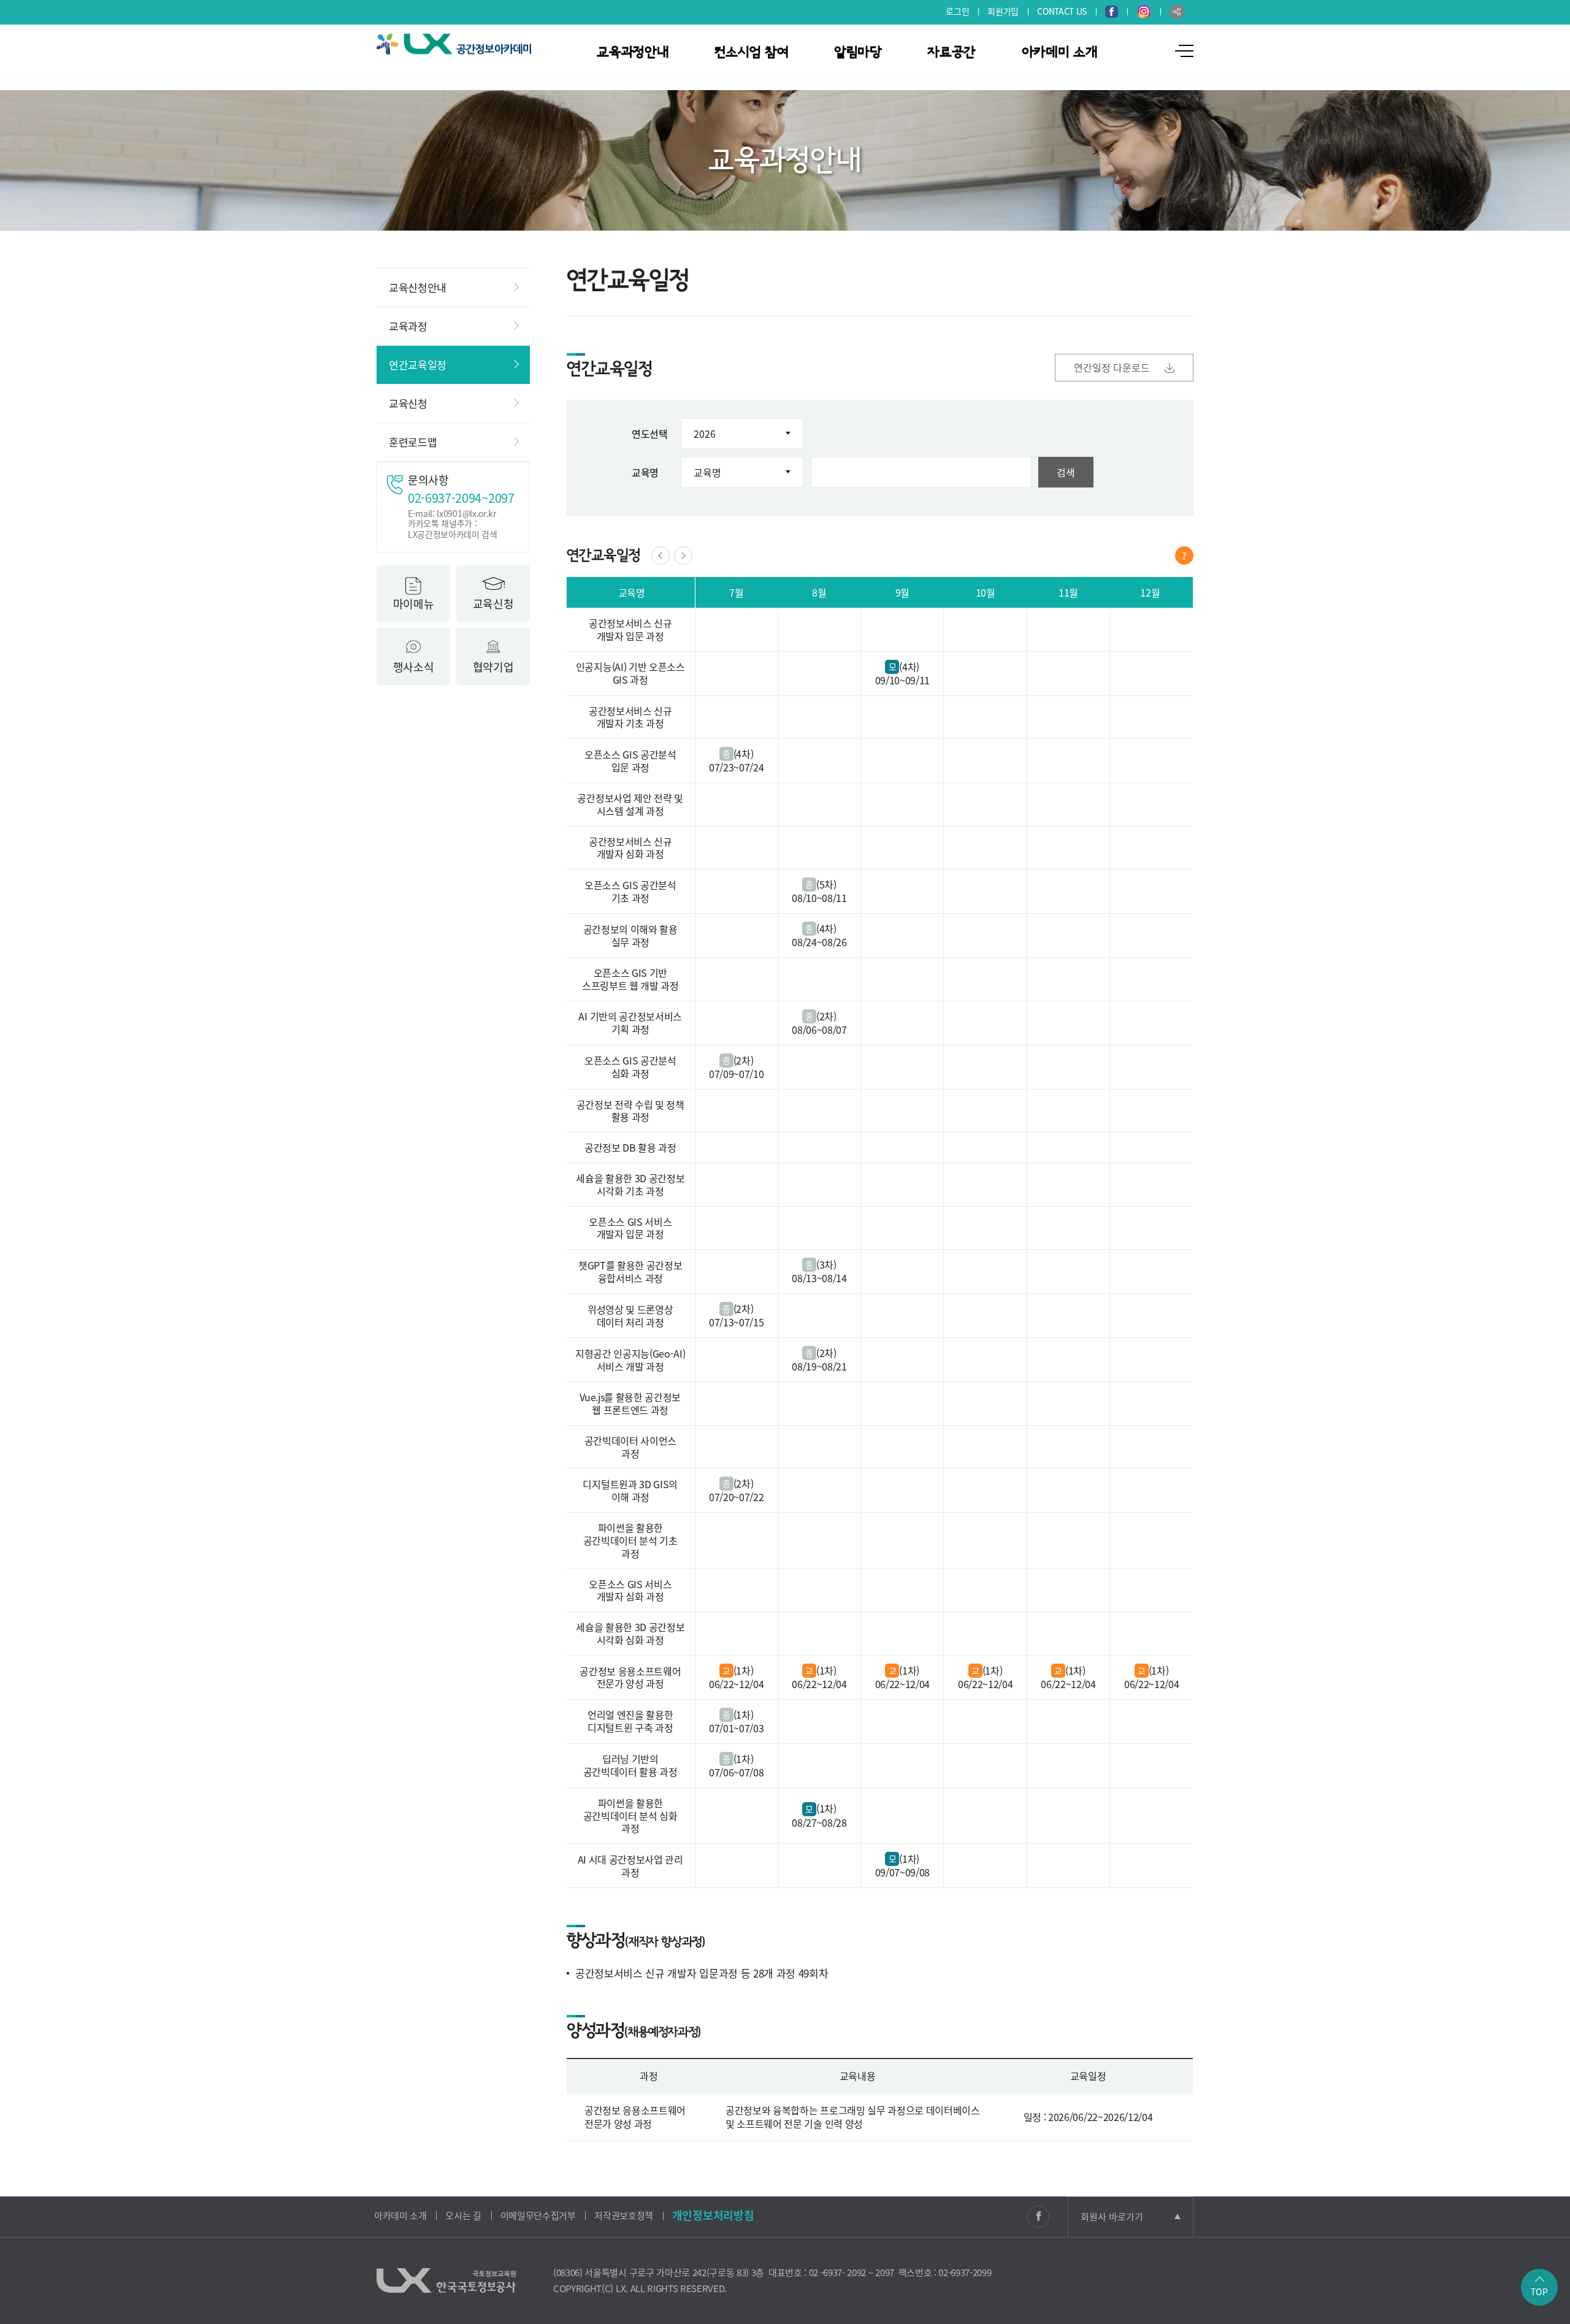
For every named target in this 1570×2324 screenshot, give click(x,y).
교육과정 (408, 326)
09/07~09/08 (902, 1872)
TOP (1539, 2292)
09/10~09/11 (902, 680)
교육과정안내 (633, 52)
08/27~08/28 (819, 1822)
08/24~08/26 (819, 942)
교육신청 (408, 403)
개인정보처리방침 (713, 2215)
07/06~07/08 (736, 1772)
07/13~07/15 (736, 1322)
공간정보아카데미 (454, 44)
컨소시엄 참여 (752, 52)
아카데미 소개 (1060, 52)
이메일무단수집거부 (538, 2215)
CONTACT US (1062, 11)
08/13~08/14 (819, 1278)
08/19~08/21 (819, 1366)
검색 (1066, 472)
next (683, 556)
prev (661, 556)
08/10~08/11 (819, 898)
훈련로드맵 (413, 442)
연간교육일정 (418, 365)
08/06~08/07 (819, 1030)
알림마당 (858, 52)
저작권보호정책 (624, 2215)
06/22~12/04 (736, 1684)
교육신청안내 (418, 287)
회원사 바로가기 (1112, 2217)
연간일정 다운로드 (1113, 367)
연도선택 (650, 434)
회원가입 (1003, 11)
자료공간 (952, 52)
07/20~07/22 (736, 1497)
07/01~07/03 (736, 1728)
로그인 (957, 11)
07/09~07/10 (736, 1074)
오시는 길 (463, 2215)
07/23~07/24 (736, 767)
